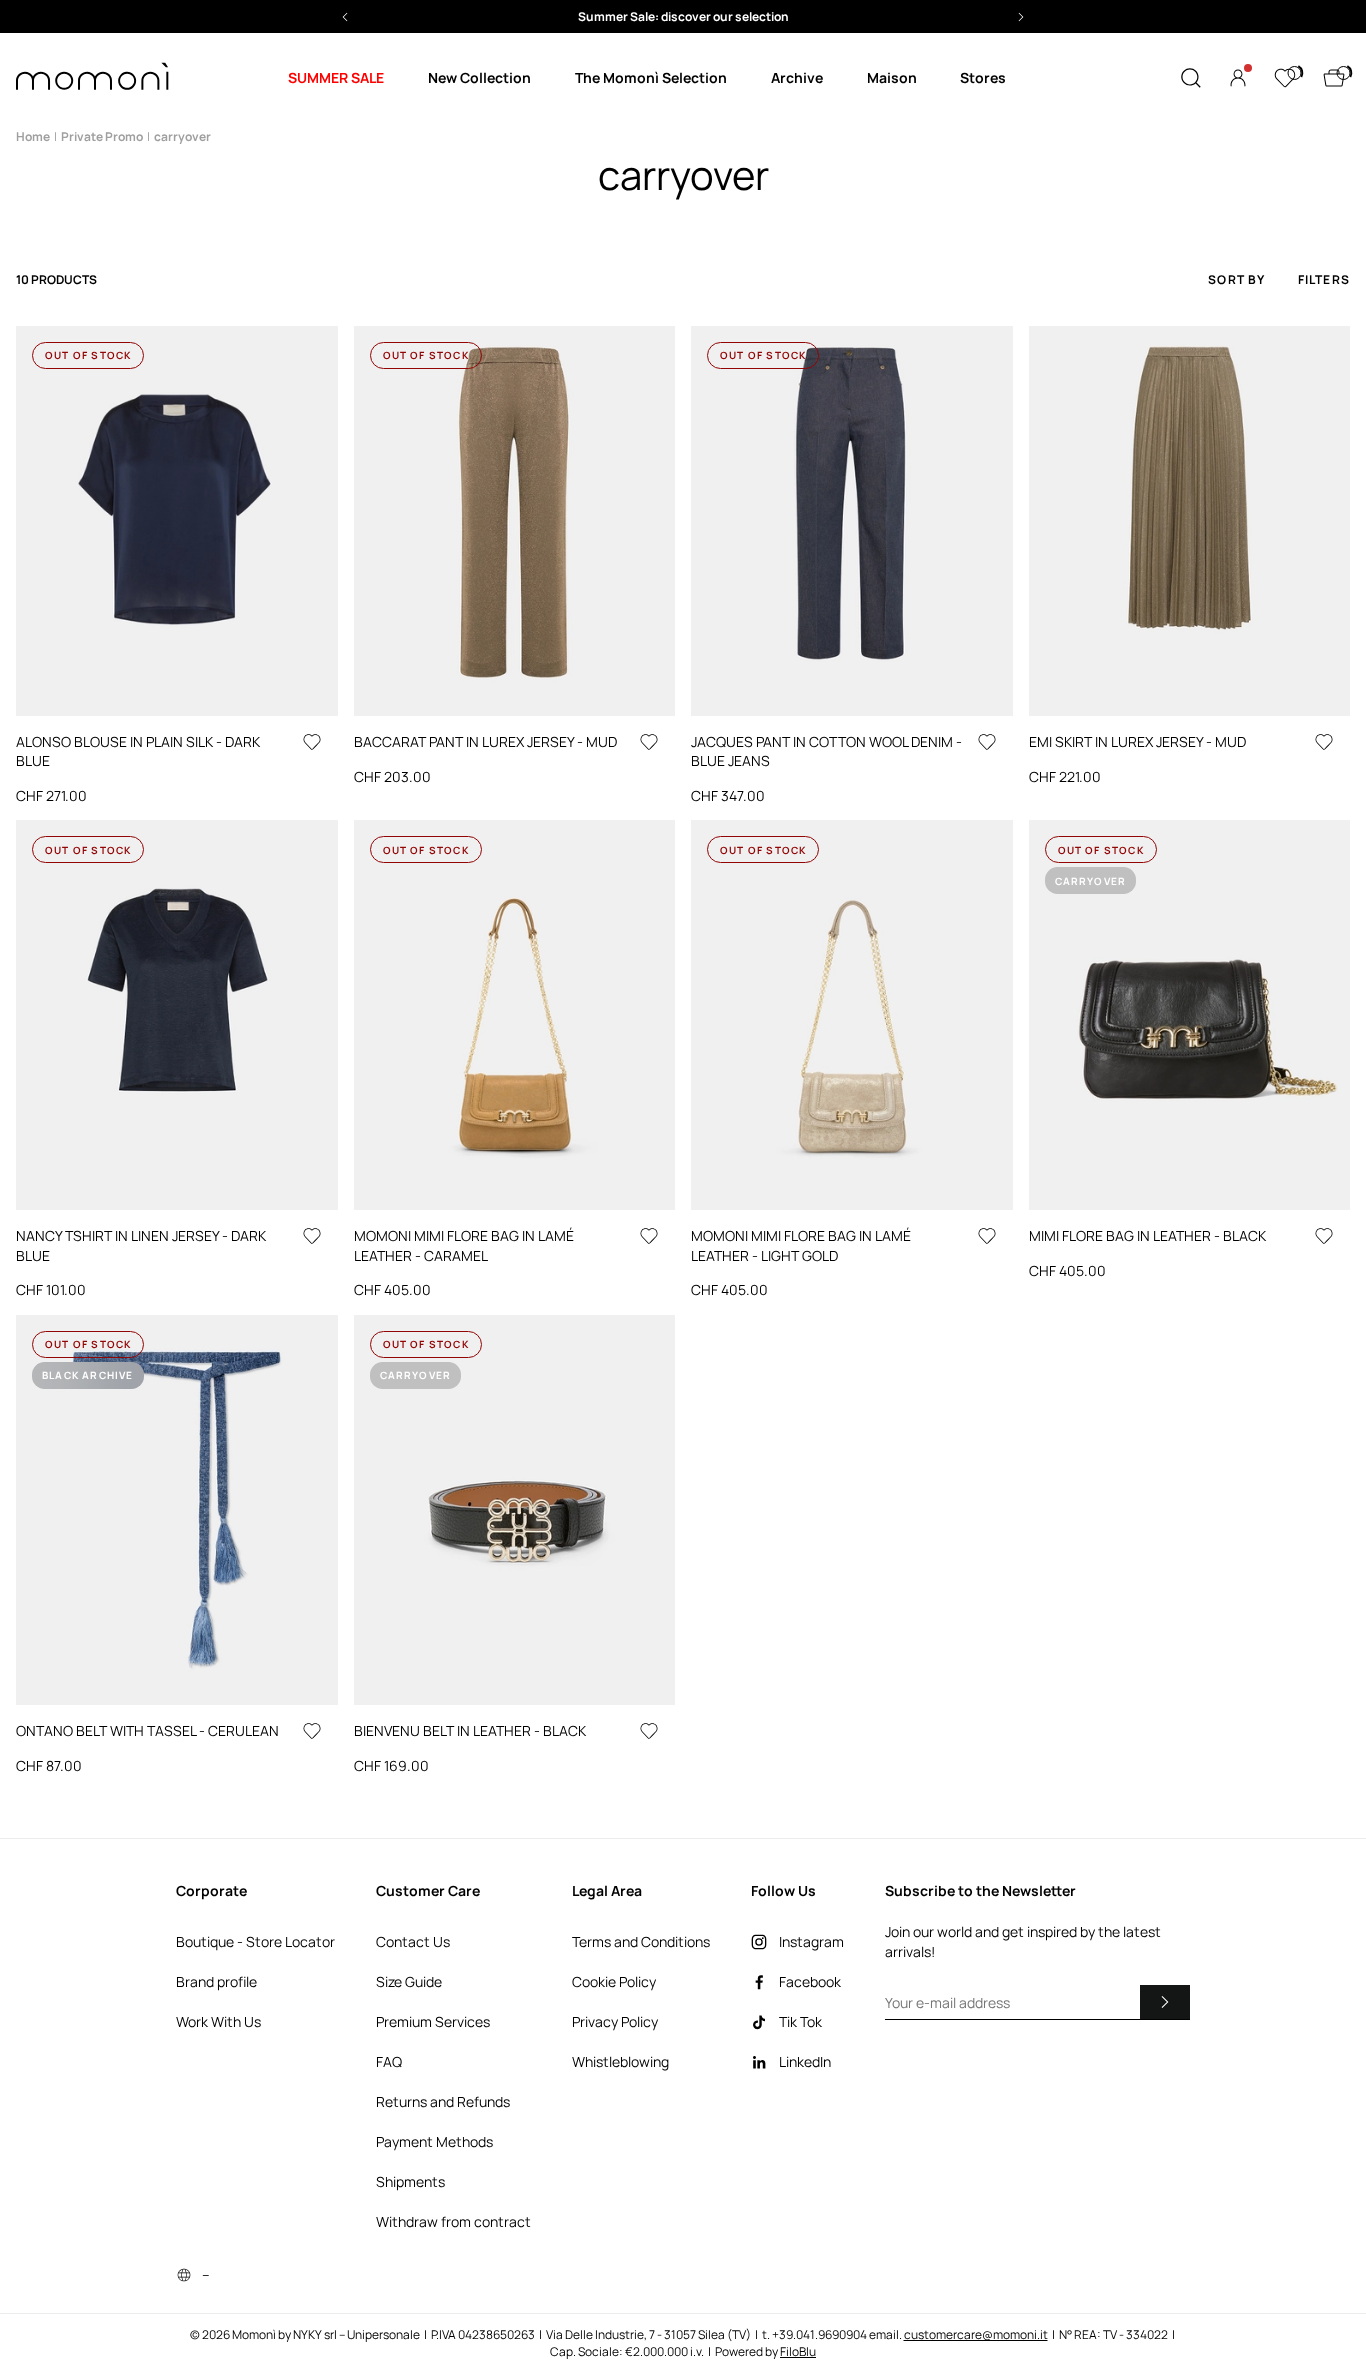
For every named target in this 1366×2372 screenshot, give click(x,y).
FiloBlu (798, 2351)
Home (33, 136)
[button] (683, 16)
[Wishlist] (1285, 78)
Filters (1324, 279)
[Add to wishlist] (312, 742)
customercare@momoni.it (976, 2334)
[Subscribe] (1165, 2002)
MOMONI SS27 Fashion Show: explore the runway (683, 16)
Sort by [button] (1236, 279)
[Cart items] (1334, 78)
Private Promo (102, 136)
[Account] (1238, 78)
